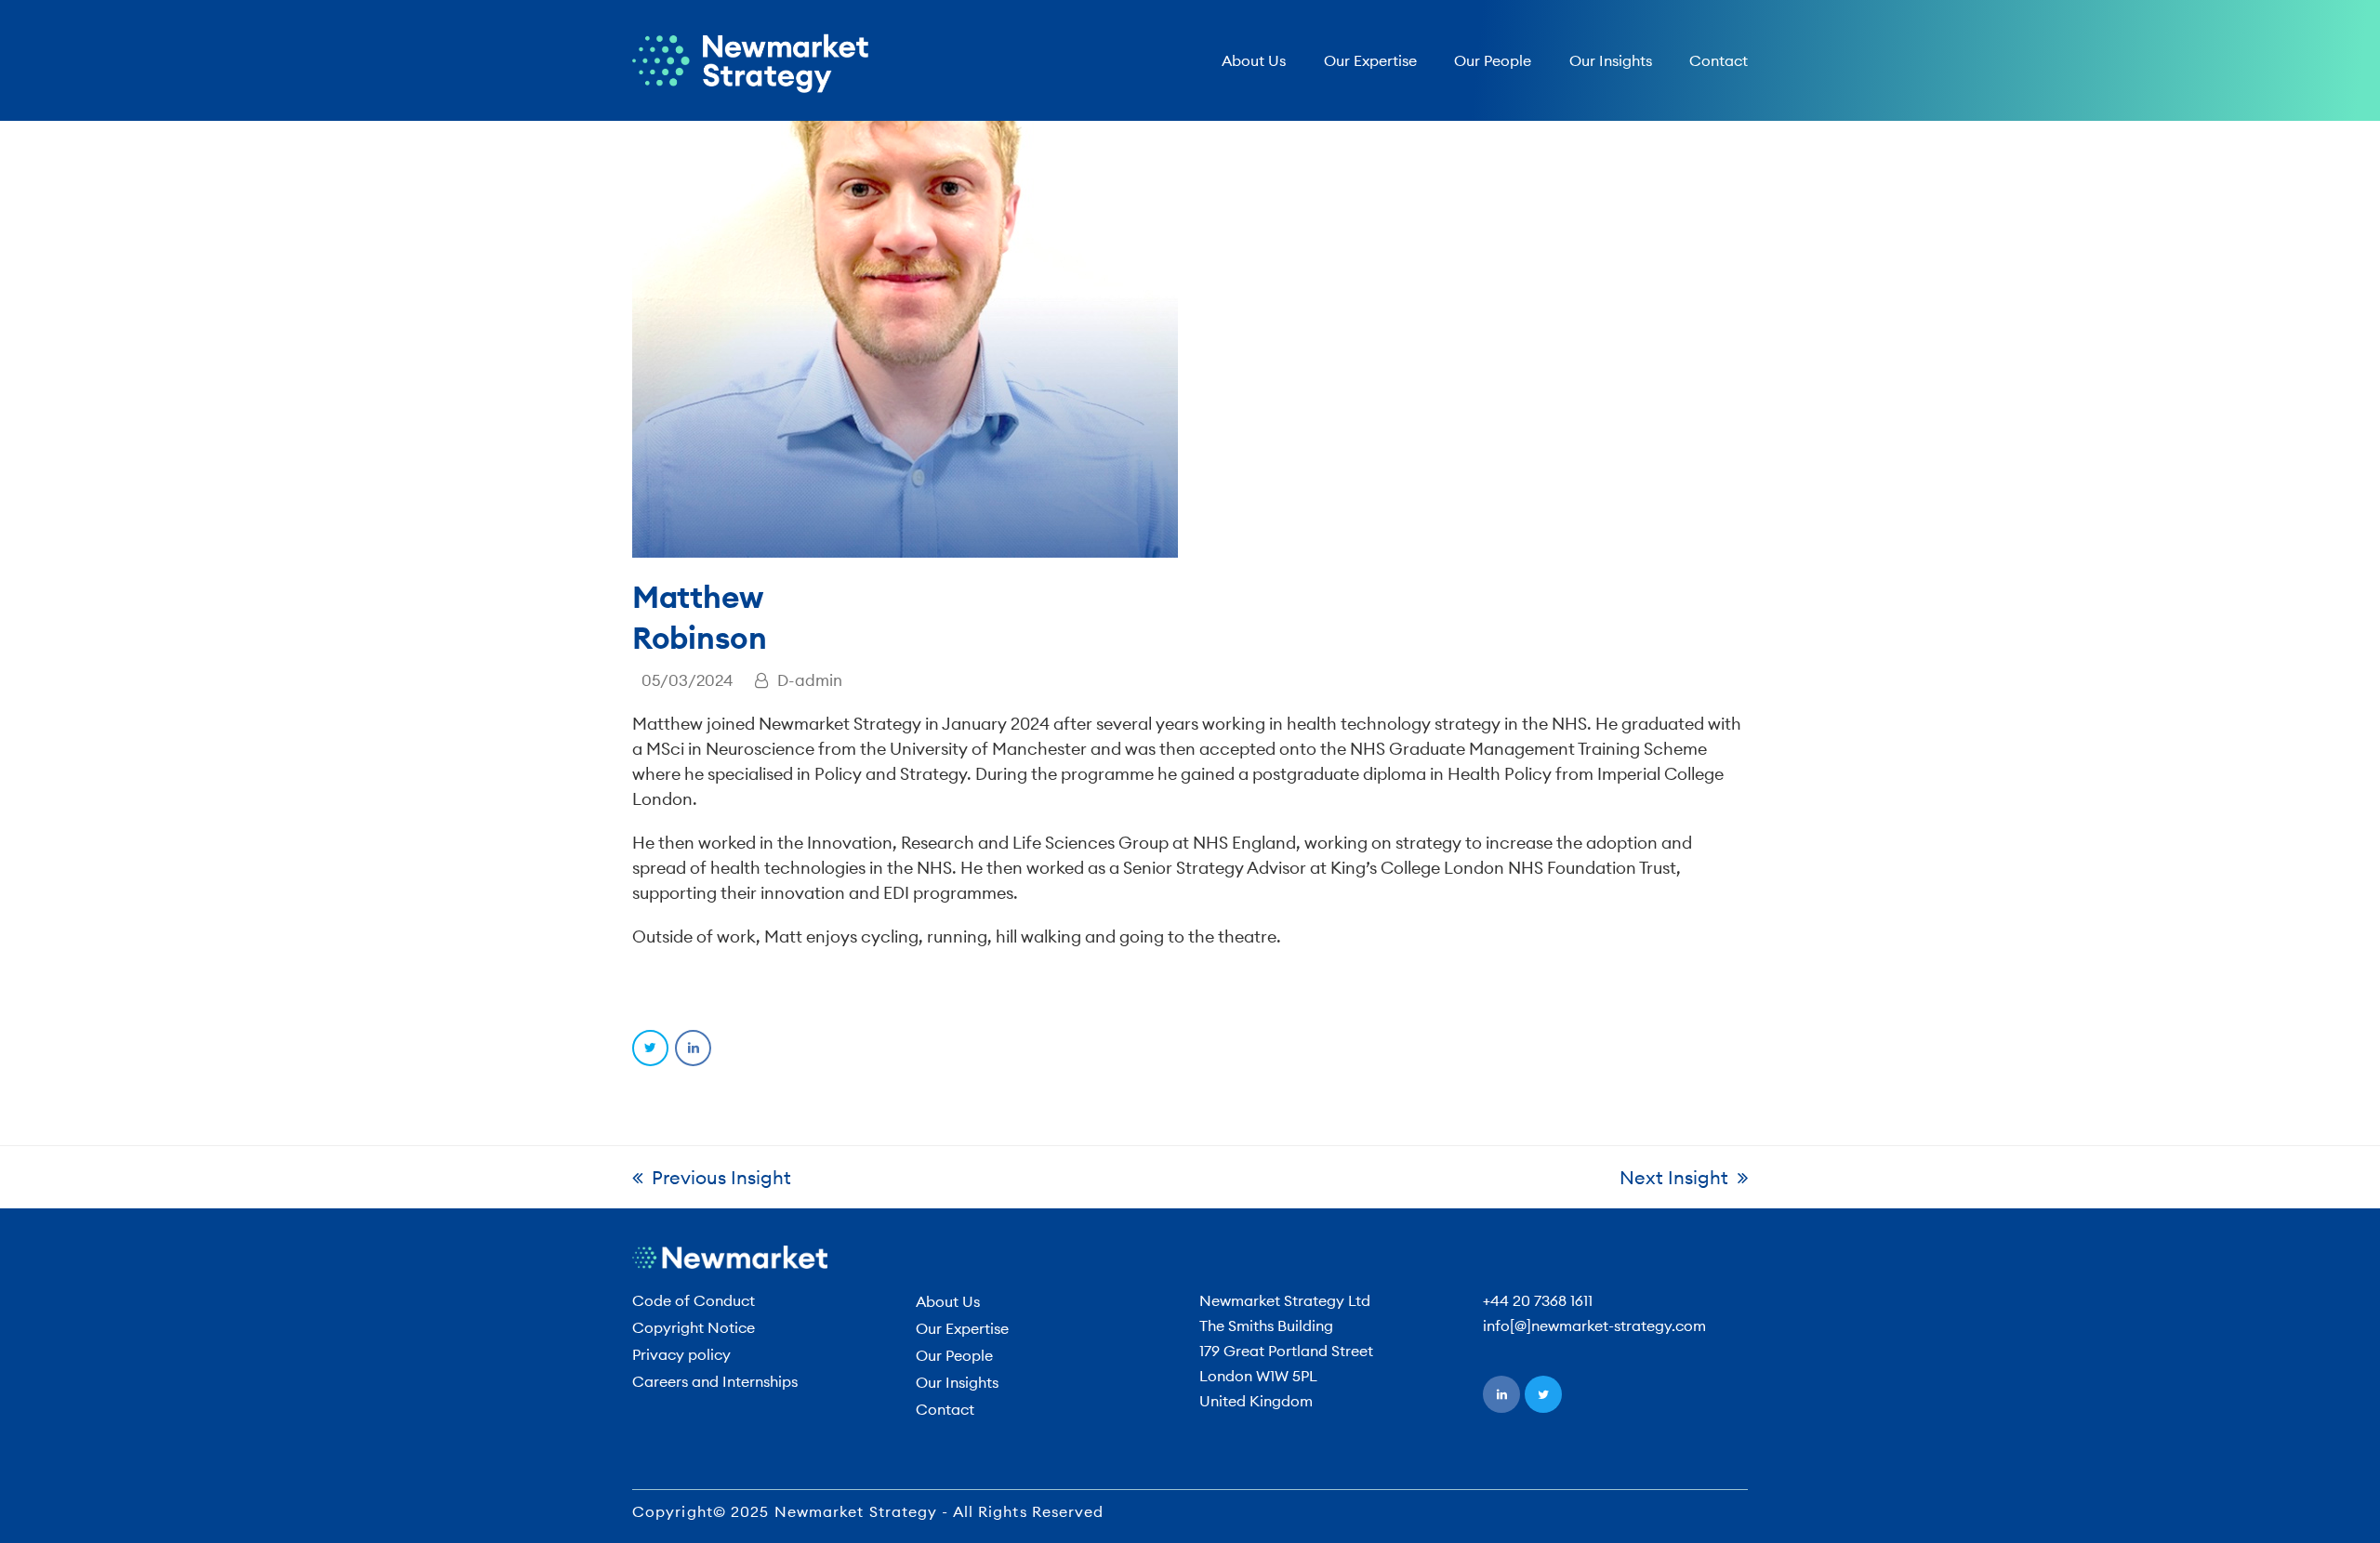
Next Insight (1674, 1177)
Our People (954, 1355)
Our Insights (957, 1382)
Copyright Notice (694, 1327)
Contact (945, 1409)
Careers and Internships (715, 1381)
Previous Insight (721, 1177)
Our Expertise (962, 1328)
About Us (948, 1301)
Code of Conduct (694, 1300)
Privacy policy (681, 1354)
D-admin (810, 680)
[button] (650, 1048)
